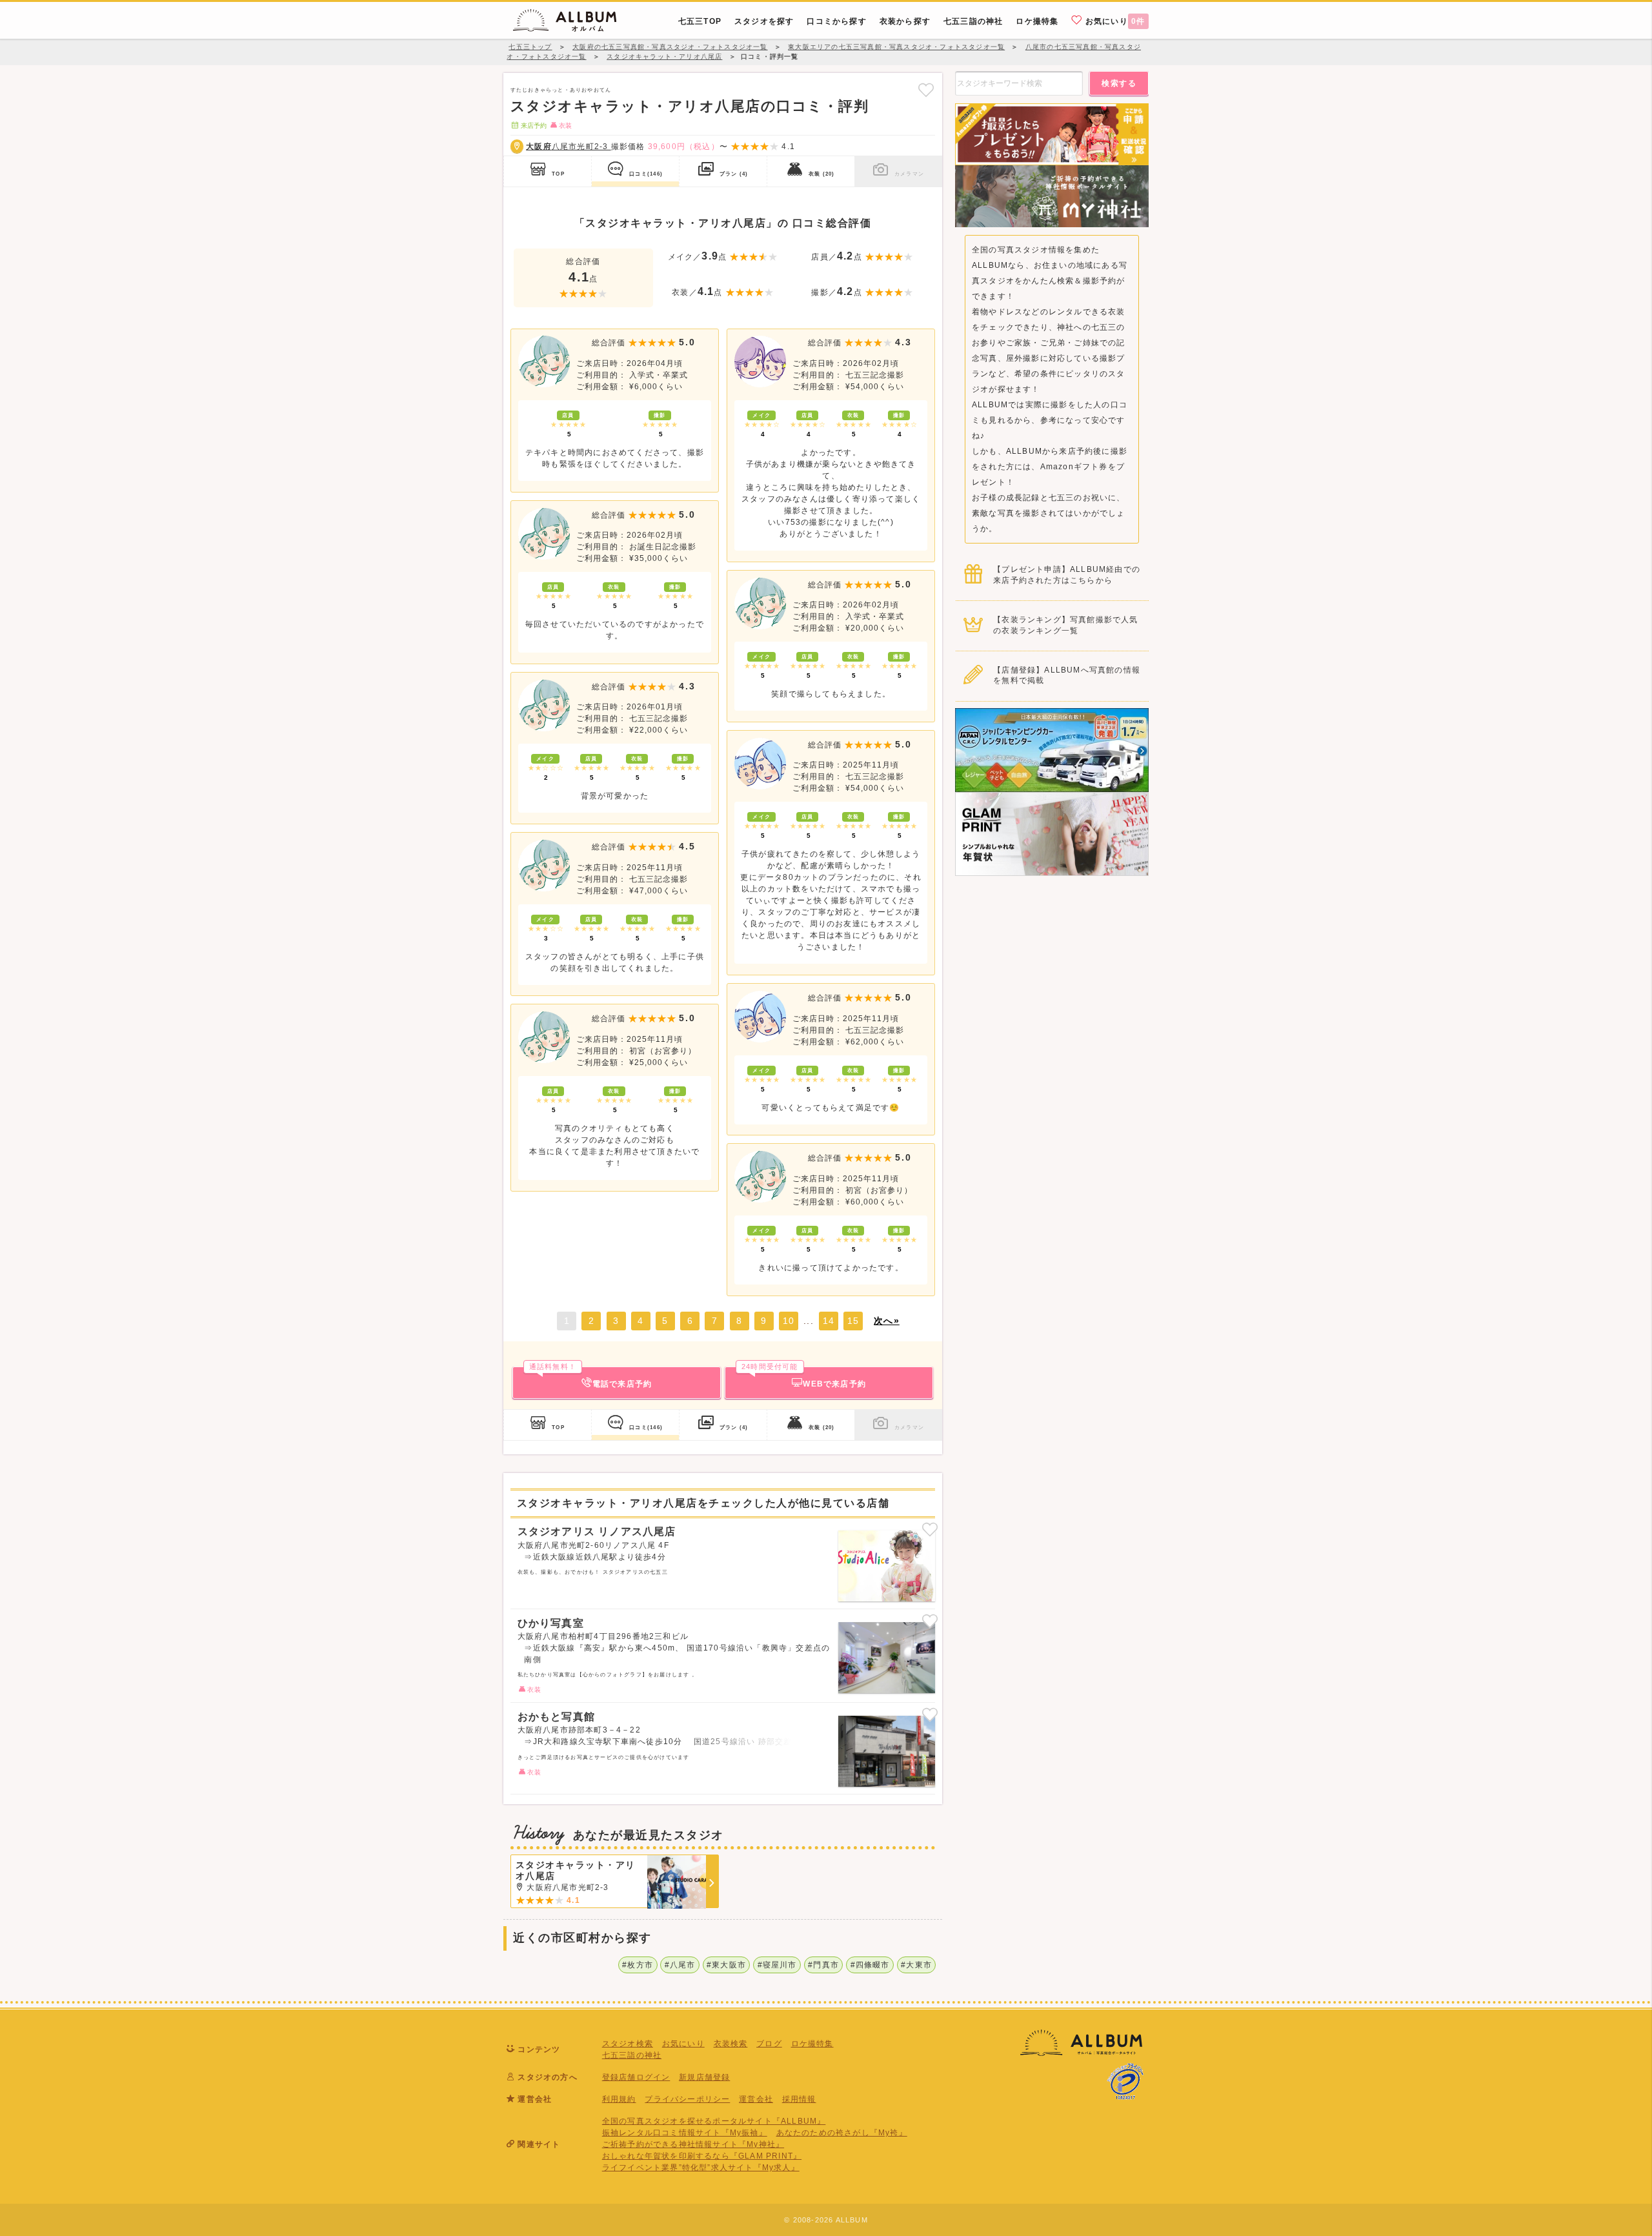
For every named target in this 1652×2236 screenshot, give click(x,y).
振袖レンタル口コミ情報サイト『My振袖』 (685, 2133)
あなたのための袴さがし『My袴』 (842, 2133)
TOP (558, 174)
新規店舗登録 (704, 2077)
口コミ (646, 174)
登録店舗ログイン (636, 2077)
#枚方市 (638, 1965)
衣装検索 (731, 2044)
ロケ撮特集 (812, 2044)
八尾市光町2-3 (568, 147)
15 (853, 1321)
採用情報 (799, 2099)
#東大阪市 (726, 1965)
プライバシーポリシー (687, 2099)
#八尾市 (680, 1965)
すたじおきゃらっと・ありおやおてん (561, 90)
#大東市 (916, 1965)
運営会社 (756, 2099)
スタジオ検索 (628, 2044)
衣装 (821, 174)
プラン (734, 174)
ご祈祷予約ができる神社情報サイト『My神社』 (693, 2144)
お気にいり (1114, 21)
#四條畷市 (870, 1965)
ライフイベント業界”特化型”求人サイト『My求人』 (701, 2168)
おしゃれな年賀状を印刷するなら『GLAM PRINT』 (702, 2156)
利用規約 (619, 2099)
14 (829, 1321)
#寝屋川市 (777, 1965)
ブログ (769, 2044)
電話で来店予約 (590, 1377)
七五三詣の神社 (632, 2055)
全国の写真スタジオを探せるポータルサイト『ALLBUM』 (714, 2121)
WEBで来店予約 (804, 1377)
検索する (1119, 83)
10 (789, 1321)
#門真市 (823, 1965)
